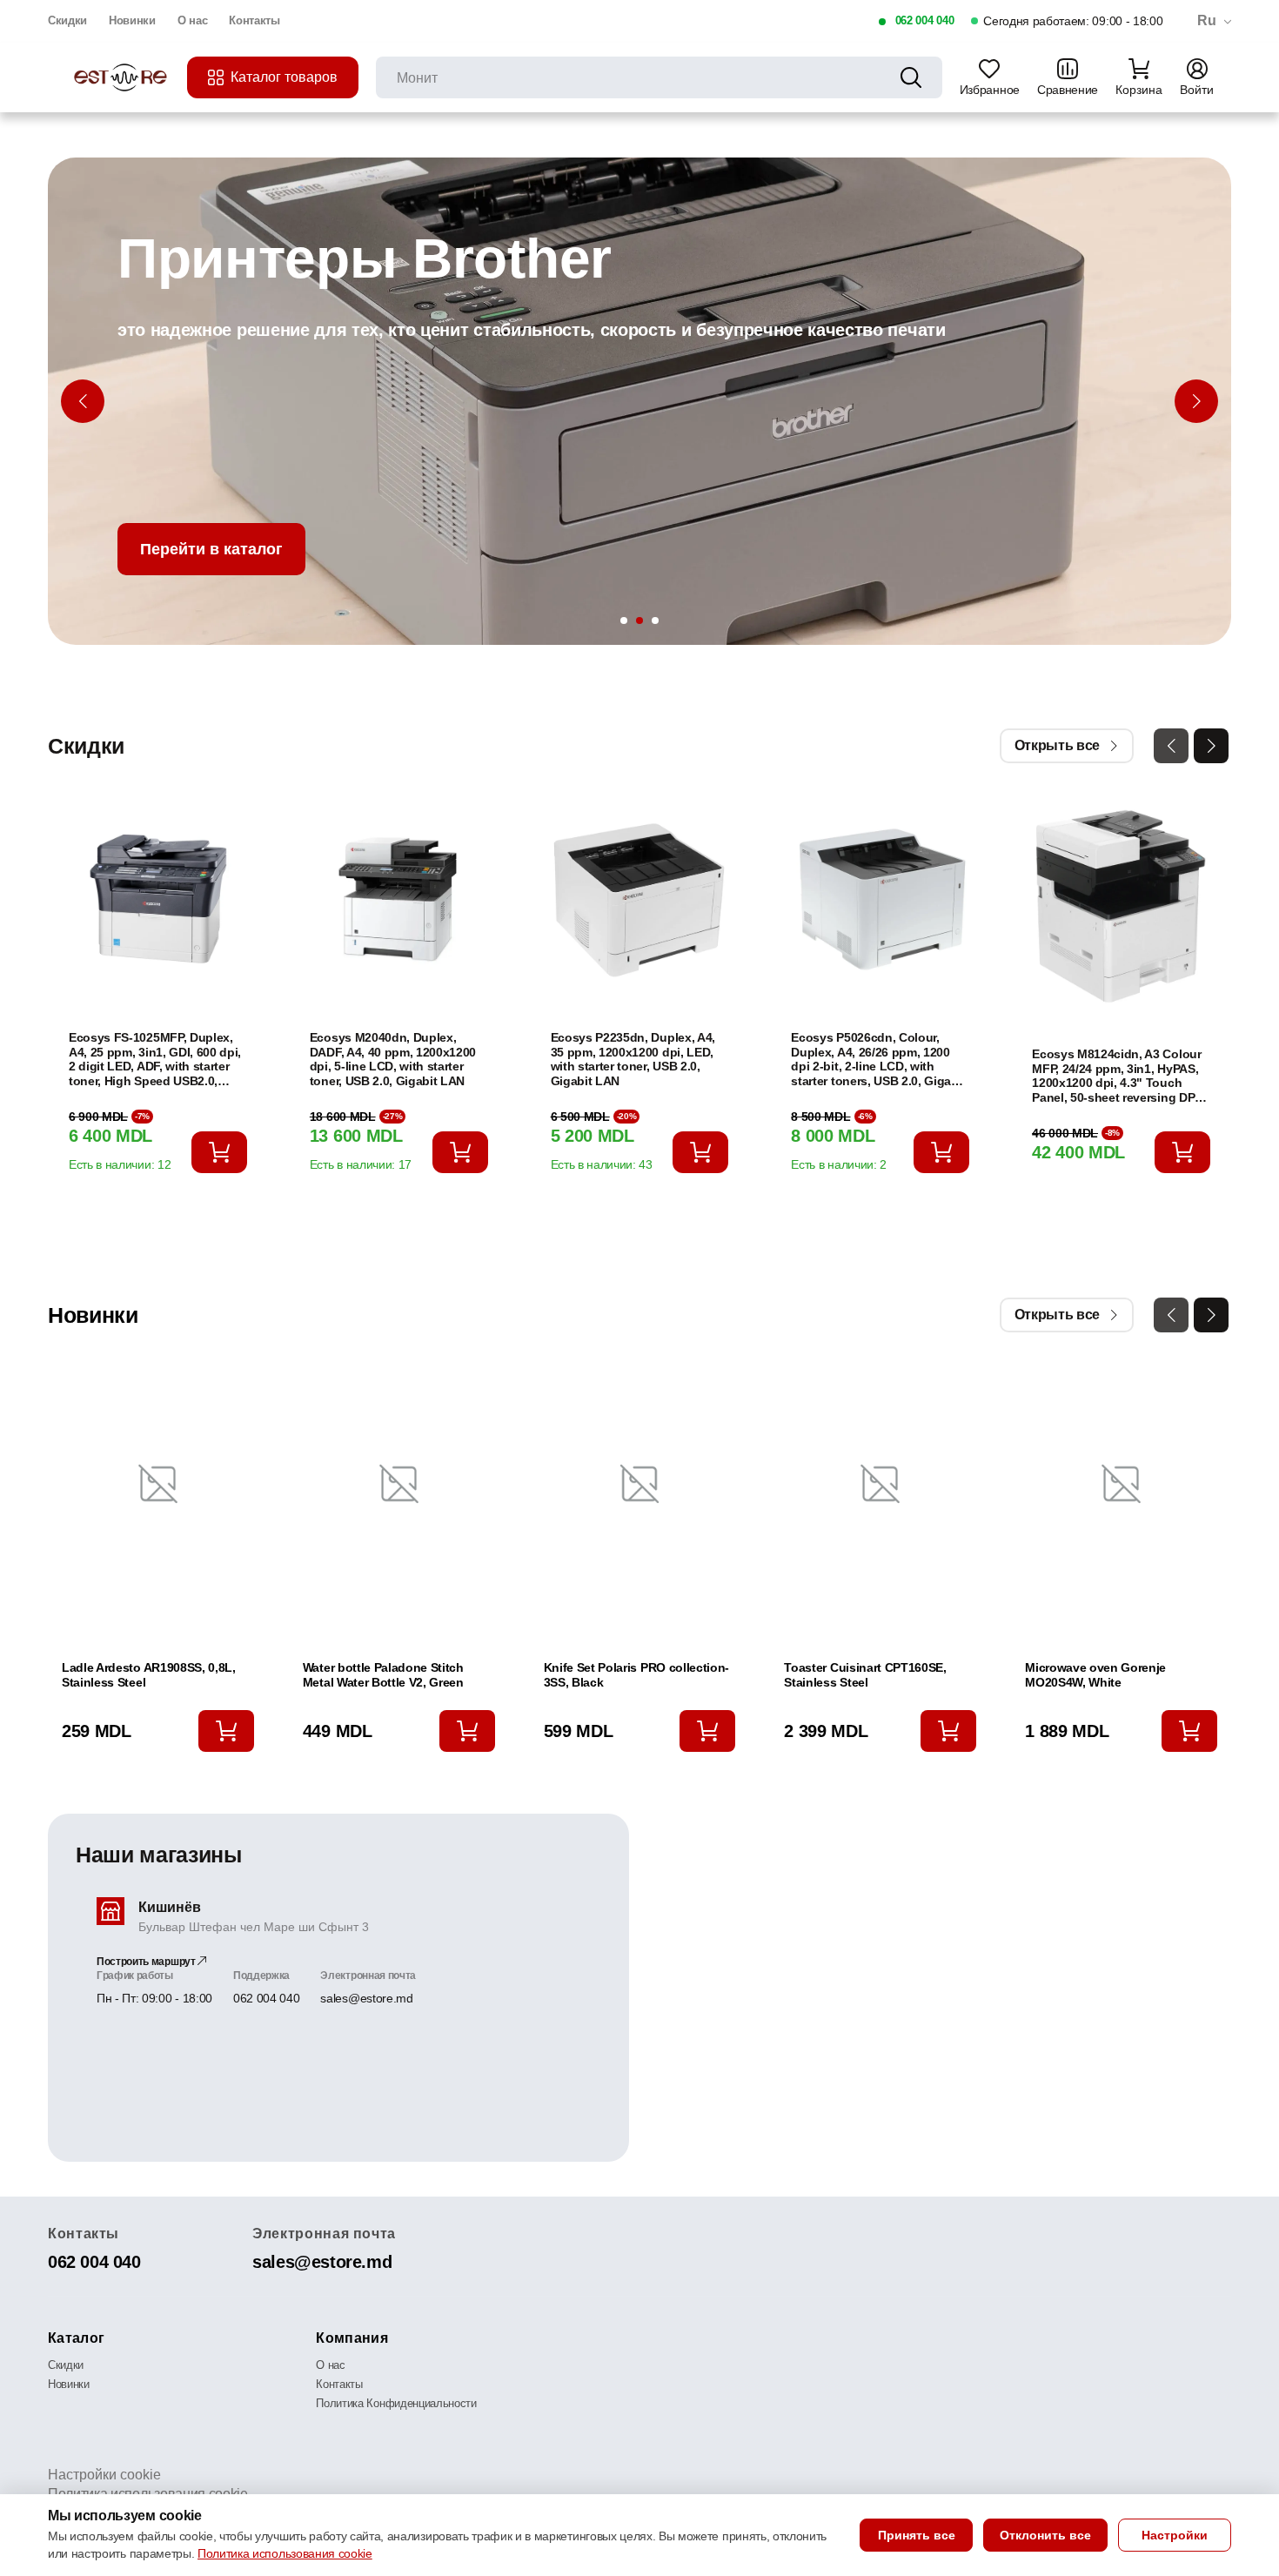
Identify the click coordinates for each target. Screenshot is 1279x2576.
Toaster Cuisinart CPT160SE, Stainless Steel (865, 1675)
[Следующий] (1196, 401)
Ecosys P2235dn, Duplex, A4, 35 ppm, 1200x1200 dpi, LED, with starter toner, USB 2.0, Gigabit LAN (633, 1059)
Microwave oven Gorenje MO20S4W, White (1095, 1675)
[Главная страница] (122, 78)
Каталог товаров (284, 77)
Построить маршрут (147, 1962)
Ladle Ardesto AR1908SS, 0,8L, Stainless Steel (149, 1675)
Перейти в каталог (211, 549)
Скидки (67, 20)
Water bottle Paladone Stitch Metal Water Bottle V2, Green (383, 1675)
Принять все (917, 2535)
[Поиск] (911, 77)
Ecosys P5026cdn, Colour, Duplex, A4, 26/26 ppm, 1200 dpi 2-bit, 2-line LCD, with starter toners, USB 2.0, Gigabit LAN (878, 1060)
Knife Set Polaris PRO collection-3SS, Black (636, 1675)
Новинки (132, 20)
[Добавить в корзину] (219, 1152)
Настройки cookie (104, 2475)
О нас (192, 20)
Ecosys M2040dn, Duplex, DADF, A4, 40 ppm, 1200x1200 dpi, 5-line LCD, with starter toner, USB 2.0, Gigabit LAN (393, 1059)
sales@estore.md (366, 1998)
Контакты (254, 20)
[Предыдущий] (83, 401)
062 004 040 (924, 20)
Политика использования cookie (285, 2553)
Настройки (1175, 2535)
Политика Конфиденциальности (396, 2403)
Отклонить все (1045, 2535)
